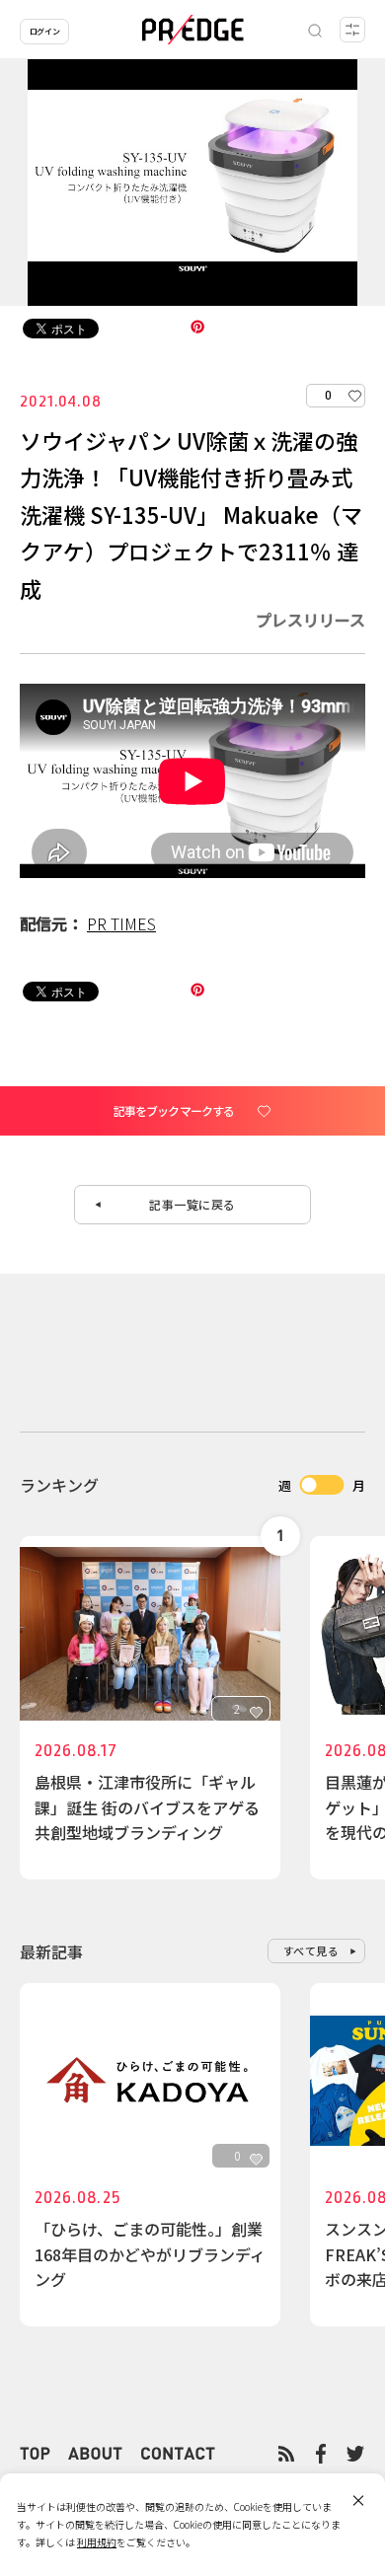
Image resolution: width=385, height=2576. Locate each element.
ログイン (44, 31)
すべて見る (311, 1950)
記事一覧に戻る (192, 1204)
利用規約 (97, 2542)
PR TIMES (121, 923)
